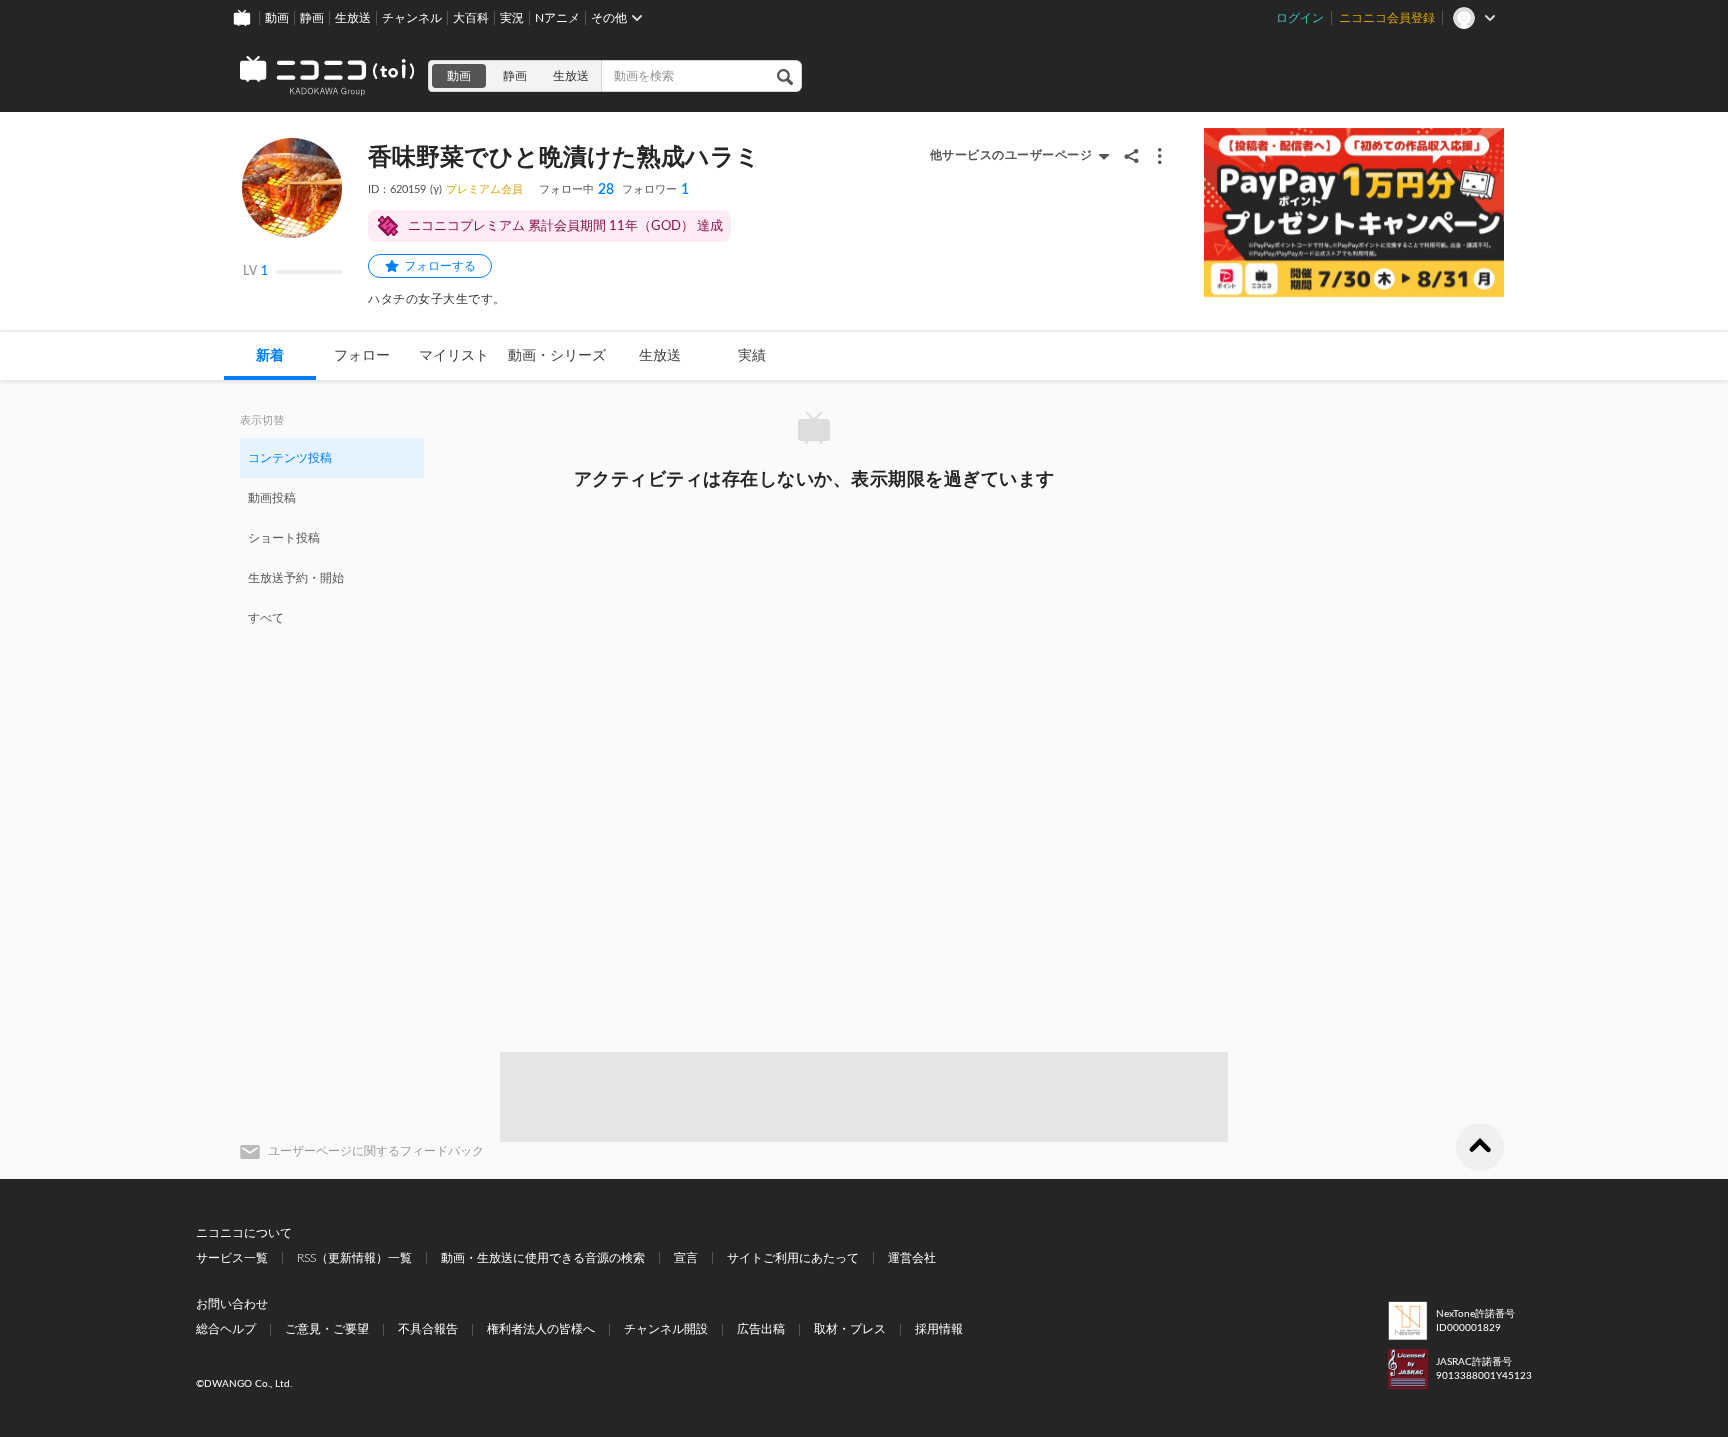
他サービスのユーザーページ (1011, 155)
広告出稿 (761, 1329)
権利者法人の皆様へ (541, 1329)
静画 (312, 18)
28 (576, 190)
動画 (277, 18)
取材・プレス (850, 1329)
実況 (512, 18)
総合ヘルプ (226, 1329)
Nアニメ (557, 18)
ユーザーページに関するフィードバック (376, 1151)
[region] (332, 537)
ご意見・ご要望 (327, 1329)
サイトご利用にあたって (793, 1258)
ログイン (1300, 18)
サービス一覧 (232, 1258)
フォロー (362, 356)
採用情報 (939, 1329)
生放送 (353, 18)
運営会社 (912, 1258)
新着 (270, 356)
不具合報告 (428, 1329)
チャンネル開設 (666, 1329)
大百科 (471, 18)
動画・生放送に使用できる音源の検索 (543, 1258)
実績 (752, 356)
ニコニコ (328, 76)
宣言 (686, 1258)
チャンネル (412, 18)
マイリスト (454, 356)
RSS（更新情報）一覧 (354, 1258)
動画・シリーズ (557, 356)
